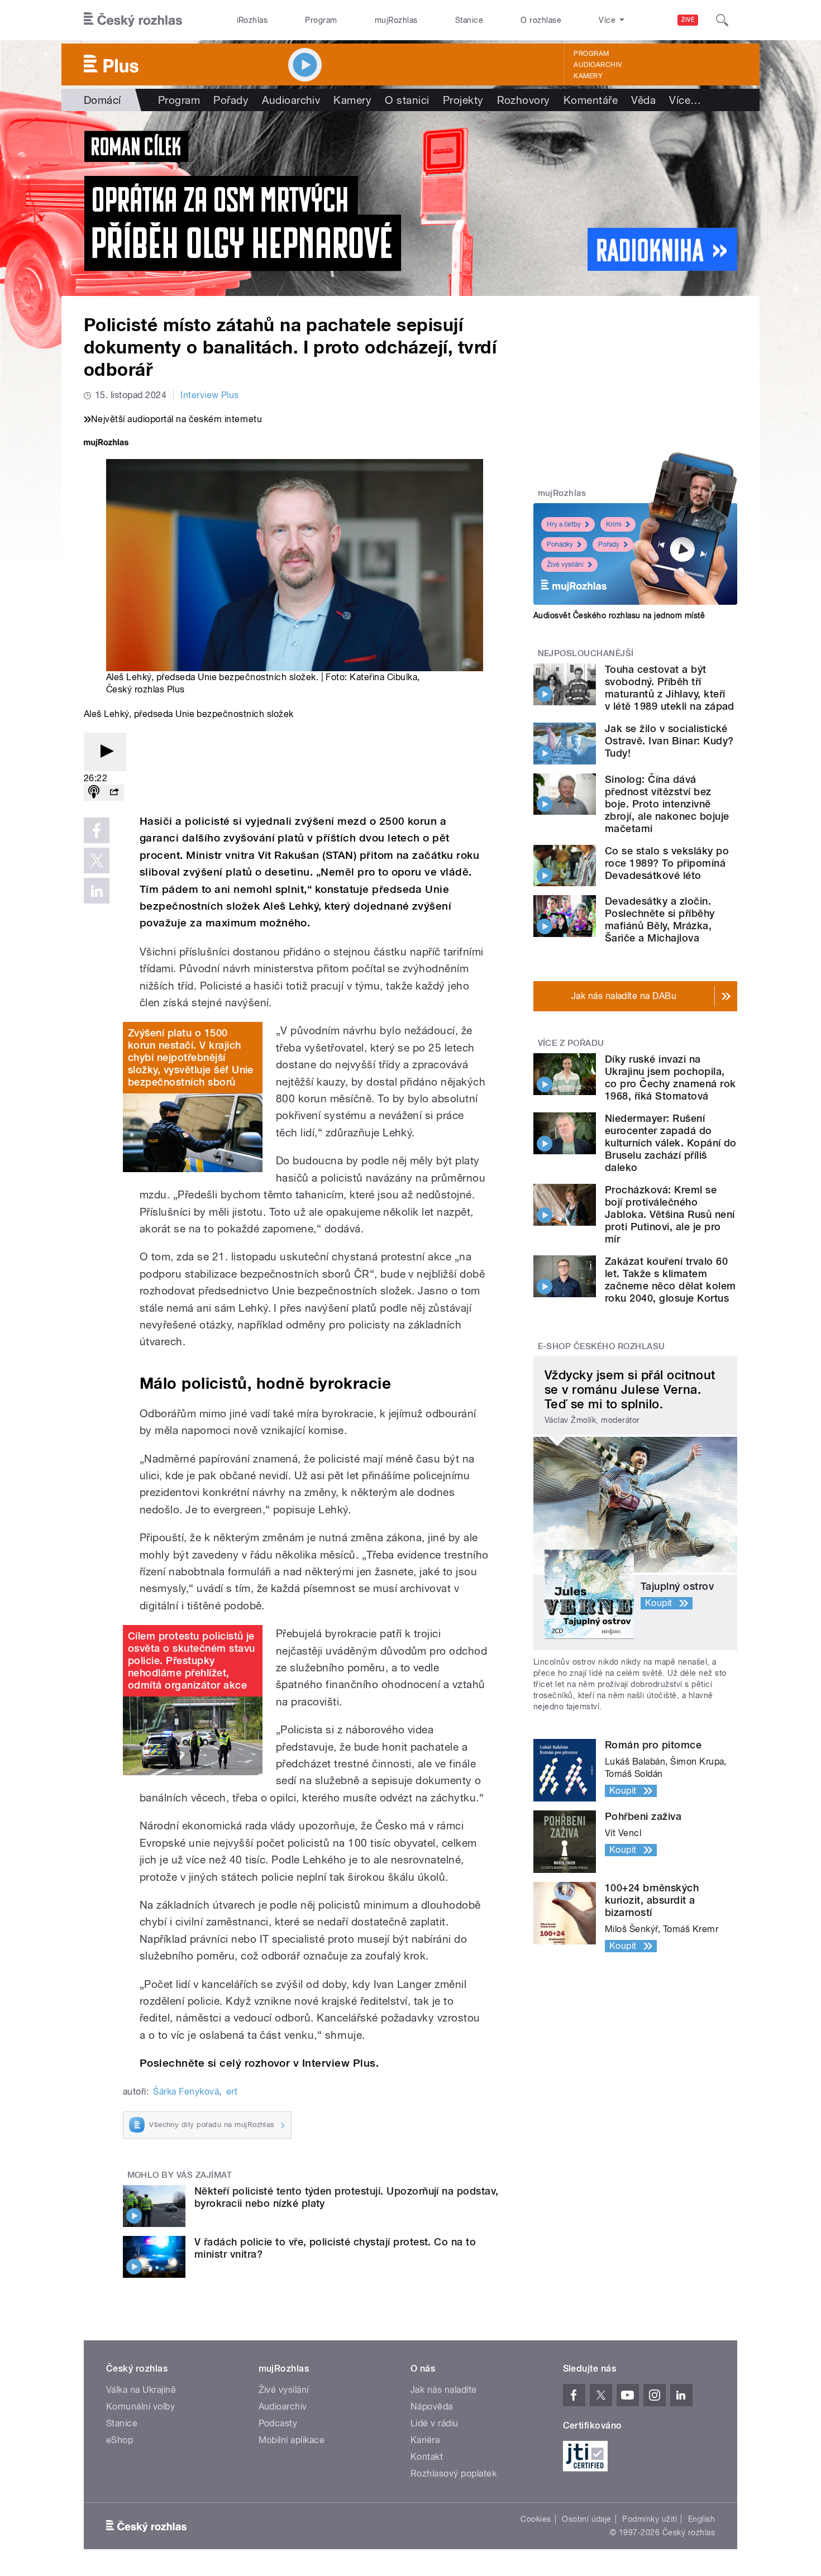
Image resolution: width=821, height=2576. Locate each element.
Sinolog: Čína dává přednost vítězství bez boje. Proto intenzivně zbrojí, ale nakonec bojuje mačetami (667, 804)
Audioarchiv (598, 65)
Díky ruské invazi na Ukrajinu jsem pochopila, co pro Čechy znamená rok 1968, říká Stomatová (670, 1077)
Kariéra (425, 2440)
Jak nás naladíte (444, 2390)
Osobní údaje (587, 2519)
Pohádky (560, 544)
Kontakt (427, 2457)
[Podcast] (94, 793)
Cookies (536, 2519)
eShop (120, 2440)
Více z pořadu (571, 1043)
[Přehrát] (105, 752)
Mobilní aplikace (292, 2440)
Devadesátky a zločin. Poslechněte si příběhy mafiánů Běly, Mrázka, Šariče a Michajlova (660, 919)
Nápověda (432, 2407)
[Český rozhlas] (133, 20)
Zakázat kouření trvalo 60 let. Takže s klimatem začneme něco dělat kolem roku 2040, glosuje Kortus (670, 1280)
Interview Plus (210, 395)
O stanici (407, 100)
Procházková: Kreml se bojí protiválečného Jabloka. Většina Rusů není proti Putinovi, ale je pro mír (670, 1214)
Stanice (469, 20)
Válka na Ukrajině (141, 2390)
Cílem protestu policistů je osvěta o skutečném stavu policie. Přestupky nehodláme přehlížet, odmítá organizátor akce (192, 1660)
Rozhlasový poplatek (454, 2474)
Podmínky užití (650, 2519)
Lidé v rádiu (435, 2423)
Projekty (463, 100)
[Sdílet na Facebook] (97, 830)
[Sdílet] (114, 793)
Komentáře (591, 100)
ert (232, 2092)
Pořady (231, 100)
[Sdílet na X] (97, 861)
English (701, 2519)
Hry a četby (564, 524)
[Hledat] (722, 20)
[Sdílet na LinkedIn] (97, 891)
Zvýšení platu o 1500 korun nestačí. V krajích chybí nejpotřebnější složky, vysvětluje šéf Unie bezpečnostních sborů (191, 1057)
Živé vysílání (565, 565)
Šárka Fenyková (186, 2092)
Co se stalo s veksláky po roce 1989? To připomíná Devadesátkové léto (667, 863)
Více (685, 100)
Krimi (614, 524)
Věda (643, 100)
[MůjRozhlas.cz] (106, 444)
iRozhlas (252, 20)
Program (321, 20)
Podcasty (278, 2423)
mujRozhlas (396, 20)
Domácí (102, 100)
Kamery (588, 76)
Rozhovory (524, 100)
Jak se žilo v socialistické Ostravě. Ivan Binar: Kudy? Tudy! (669, 741)
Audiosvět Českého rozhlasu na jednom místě (619, 615)
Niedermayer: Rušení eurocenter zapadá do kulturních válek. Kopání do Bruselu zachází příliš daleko (671, 1143)
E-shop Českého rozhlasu (602, 1346)
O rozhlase (541, 20)
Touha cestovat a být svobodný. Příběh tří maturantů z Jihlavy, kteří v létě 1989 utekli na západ (670, 688)
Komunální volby (140, 2407)
